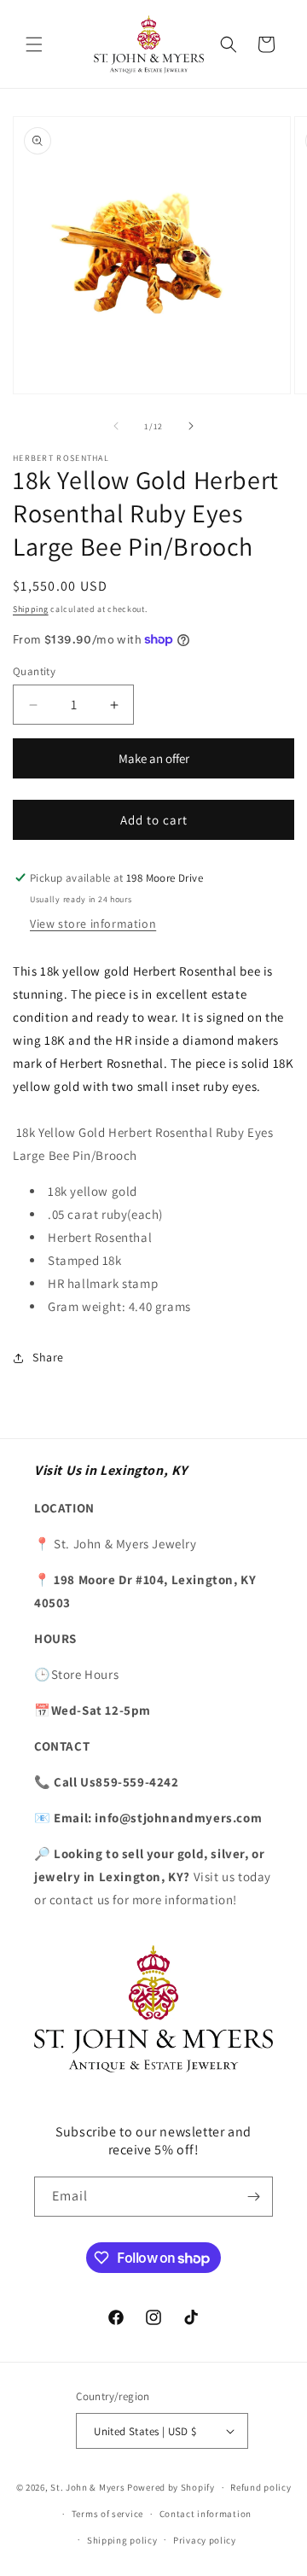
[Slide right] (191, 426)
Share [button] (48, 1357)
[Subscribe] (253, 2197)
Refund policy (261, 2487)
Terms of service (107, 2514)
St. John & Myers (89, 2487)
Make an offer (153, 764)
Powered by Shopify (171, 2487)
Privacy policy (205, 2540)
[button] (34, 44)
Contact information (206, 2514)
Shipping (31, 609)
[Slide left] (116, 426)
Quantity (34, 671)
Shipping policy (122, 2540)
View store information (93, 924)
